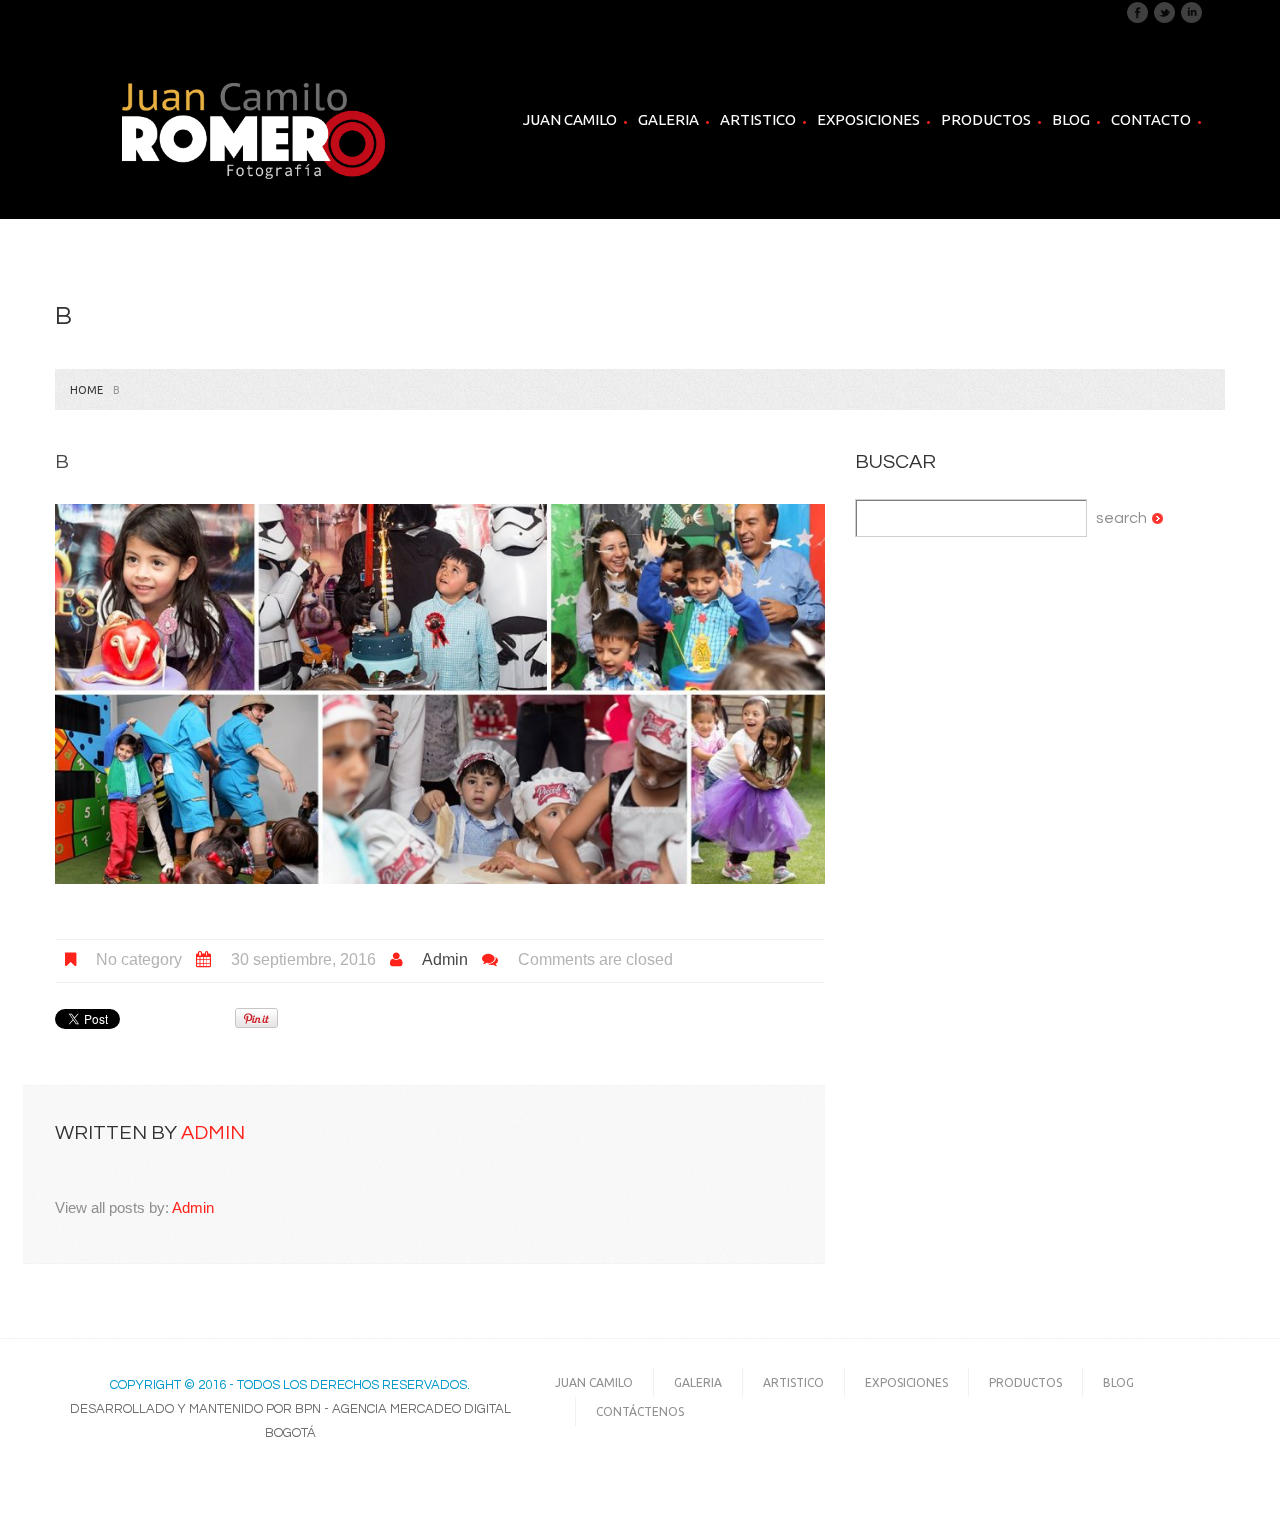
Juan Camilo (570, 119)
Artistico (758, 120)
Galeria (668, 120)
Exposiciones (868, 119)
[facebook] (1137, 12)
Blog (1071, 119)
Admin (445, 959)
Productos (986, 119)
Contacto (1151, 119)
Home (86, 390)
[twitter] (1164, 12)
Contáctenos (640, 1411)
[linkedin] (1191, 12)
